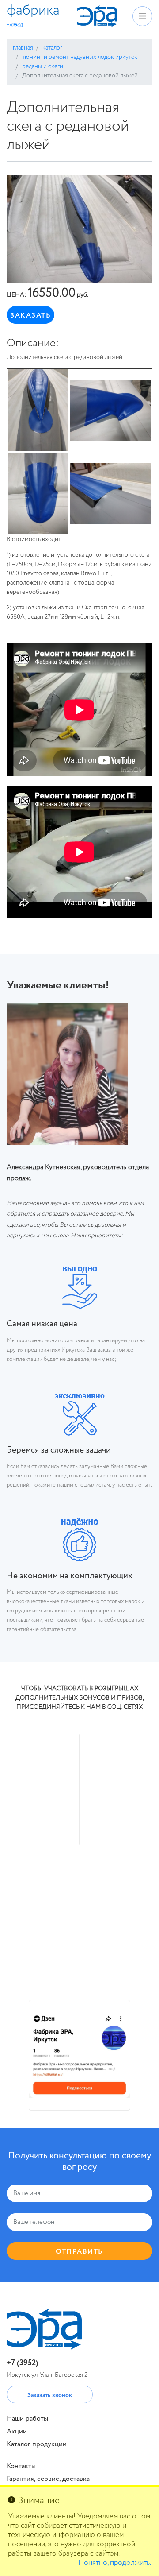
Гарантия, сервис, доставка (48, 2479)
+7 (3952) (23, 2363)
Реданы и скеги (42, 66)
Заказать (30, 316)
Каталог (52, 48)
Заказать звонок (50, 2395)
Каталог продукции (37, 2444)
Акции (17, 2432)
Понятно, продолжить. (115, 2563)
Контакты (21, 2466)
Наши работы (27, 2419)
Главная (23, 48)
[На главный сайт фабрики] (97, 16)
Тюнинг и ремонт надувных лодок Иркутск (79, 57)
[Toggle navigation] (142, 16)
